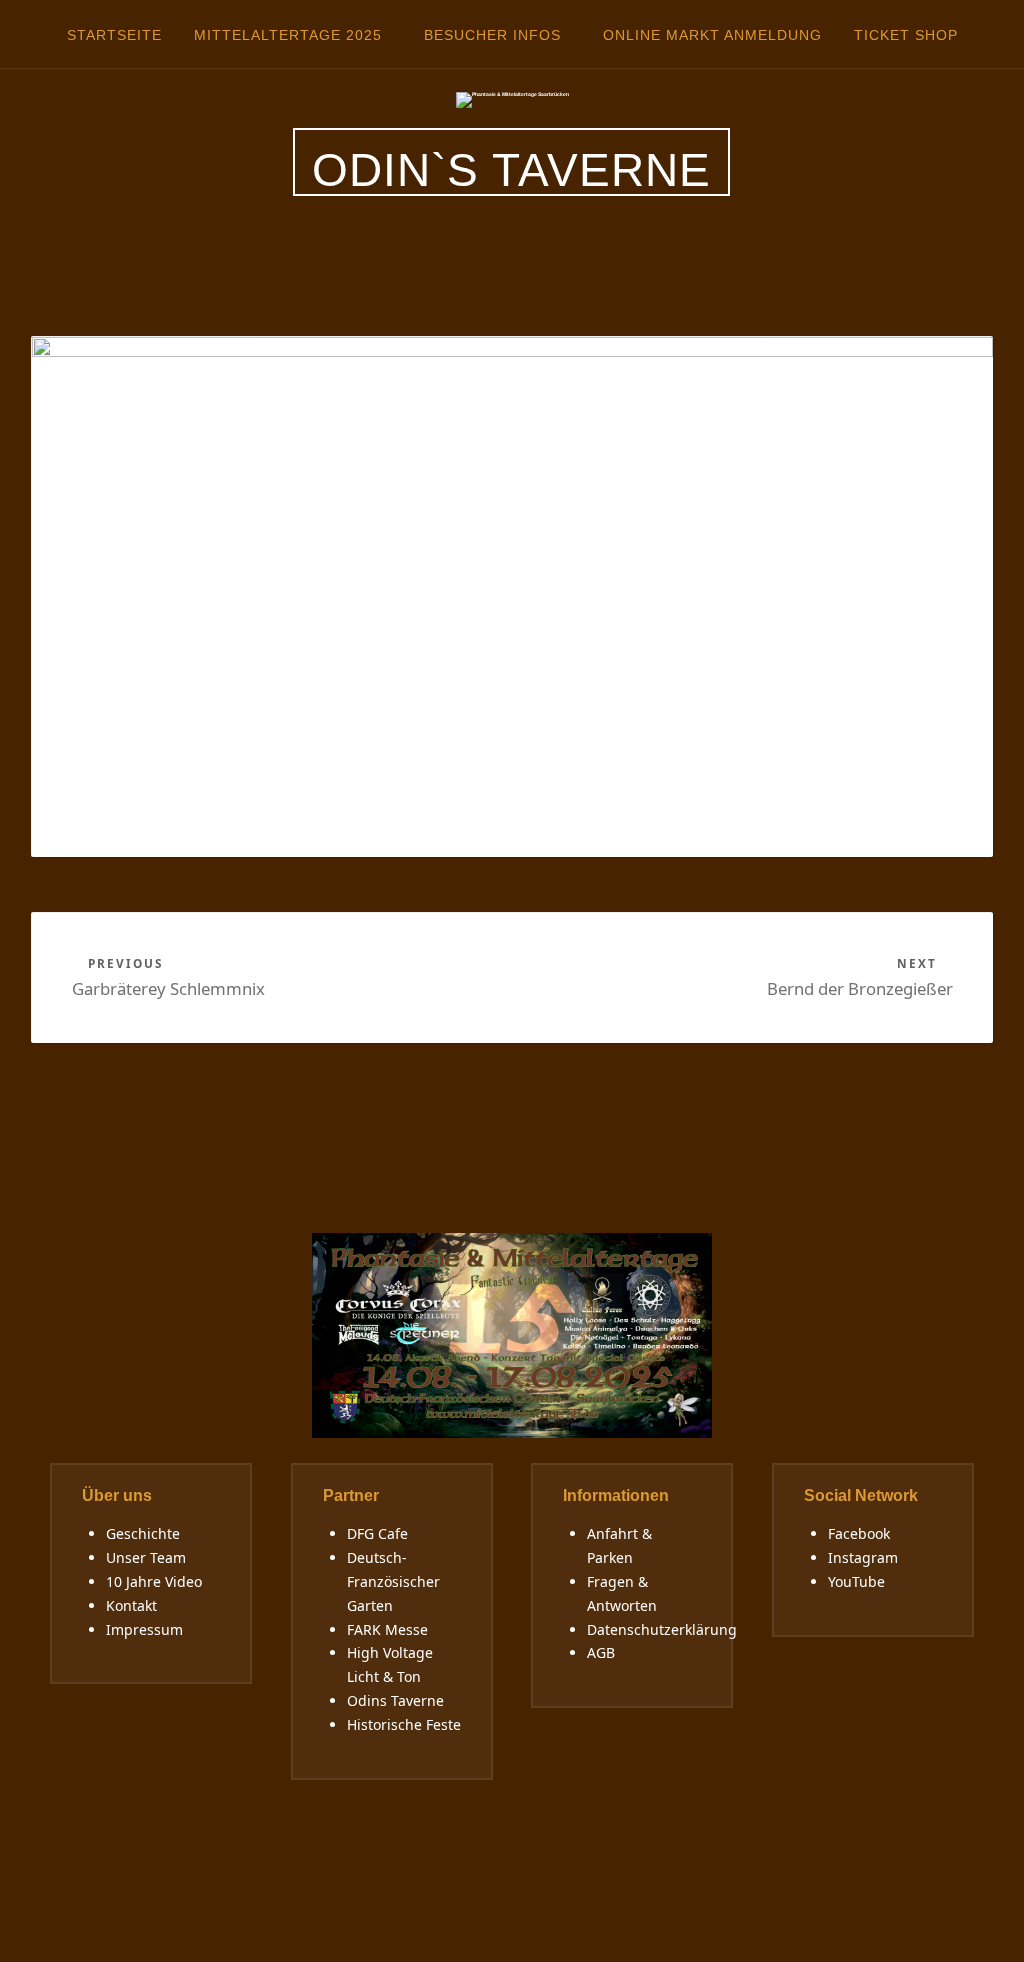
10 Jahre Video (154, 1581)
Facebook (859, 1533)
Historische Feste (404, 1724)
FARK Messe (387, 1629)
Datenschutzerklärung (662, 1629)
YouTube (856, 1581)
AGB (601, 1652)
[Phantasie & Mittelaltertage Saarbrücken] (512, 99)
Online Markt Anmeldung (712, 35)
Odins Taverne (395, 1700)
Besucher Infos (492, 35)
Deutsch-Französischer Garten (393, 1581)
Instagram (863, 1557)
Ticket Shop (906, 35)
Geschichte (143, 1533)
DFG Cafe (377, 1533)
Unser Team (146, 1557)
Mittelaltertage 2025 (288, 35)
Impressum (144, 1629)
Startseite (114, 35)
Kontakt (131, 1605)
